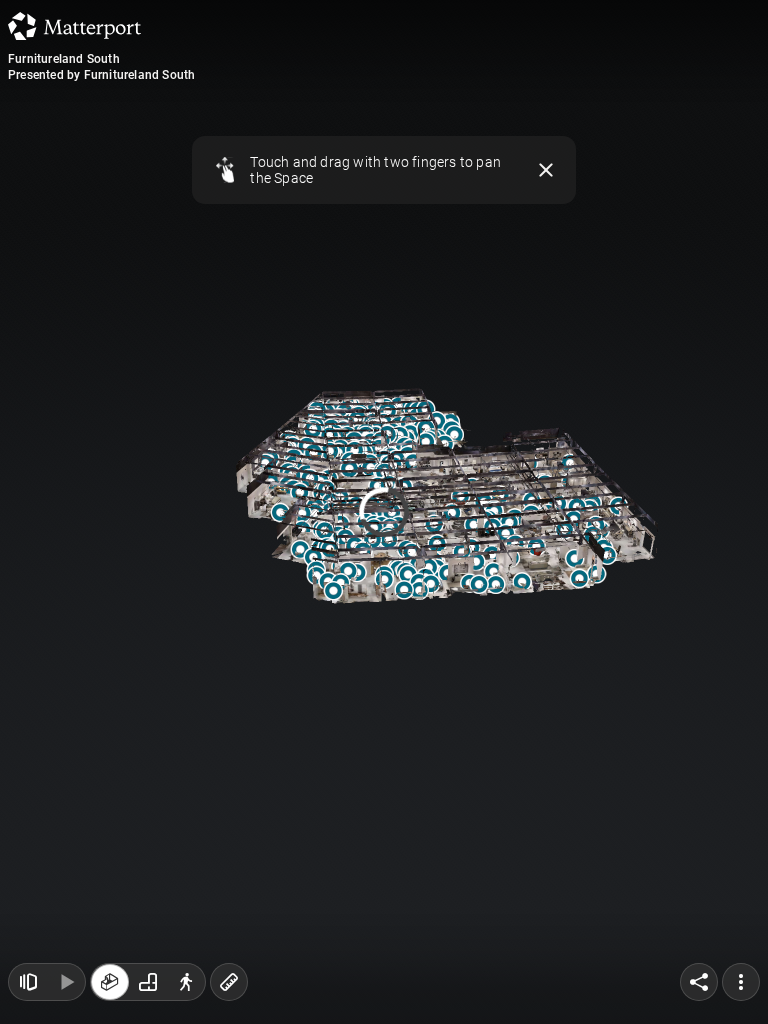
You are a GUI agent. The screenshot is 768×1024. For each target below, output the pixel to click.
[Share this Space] (699, 982)
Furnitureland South (64, 59)
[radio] (110, 982)
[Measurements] (229, 982)
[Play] (66, 982)
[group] (148, 982)
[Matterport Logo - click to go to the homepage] (74, 26)
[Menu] (741, 982)
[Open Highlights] (28, 982)
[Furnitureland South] (384, 512)
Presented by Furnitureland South (101, 75)
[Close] (546, 170)
